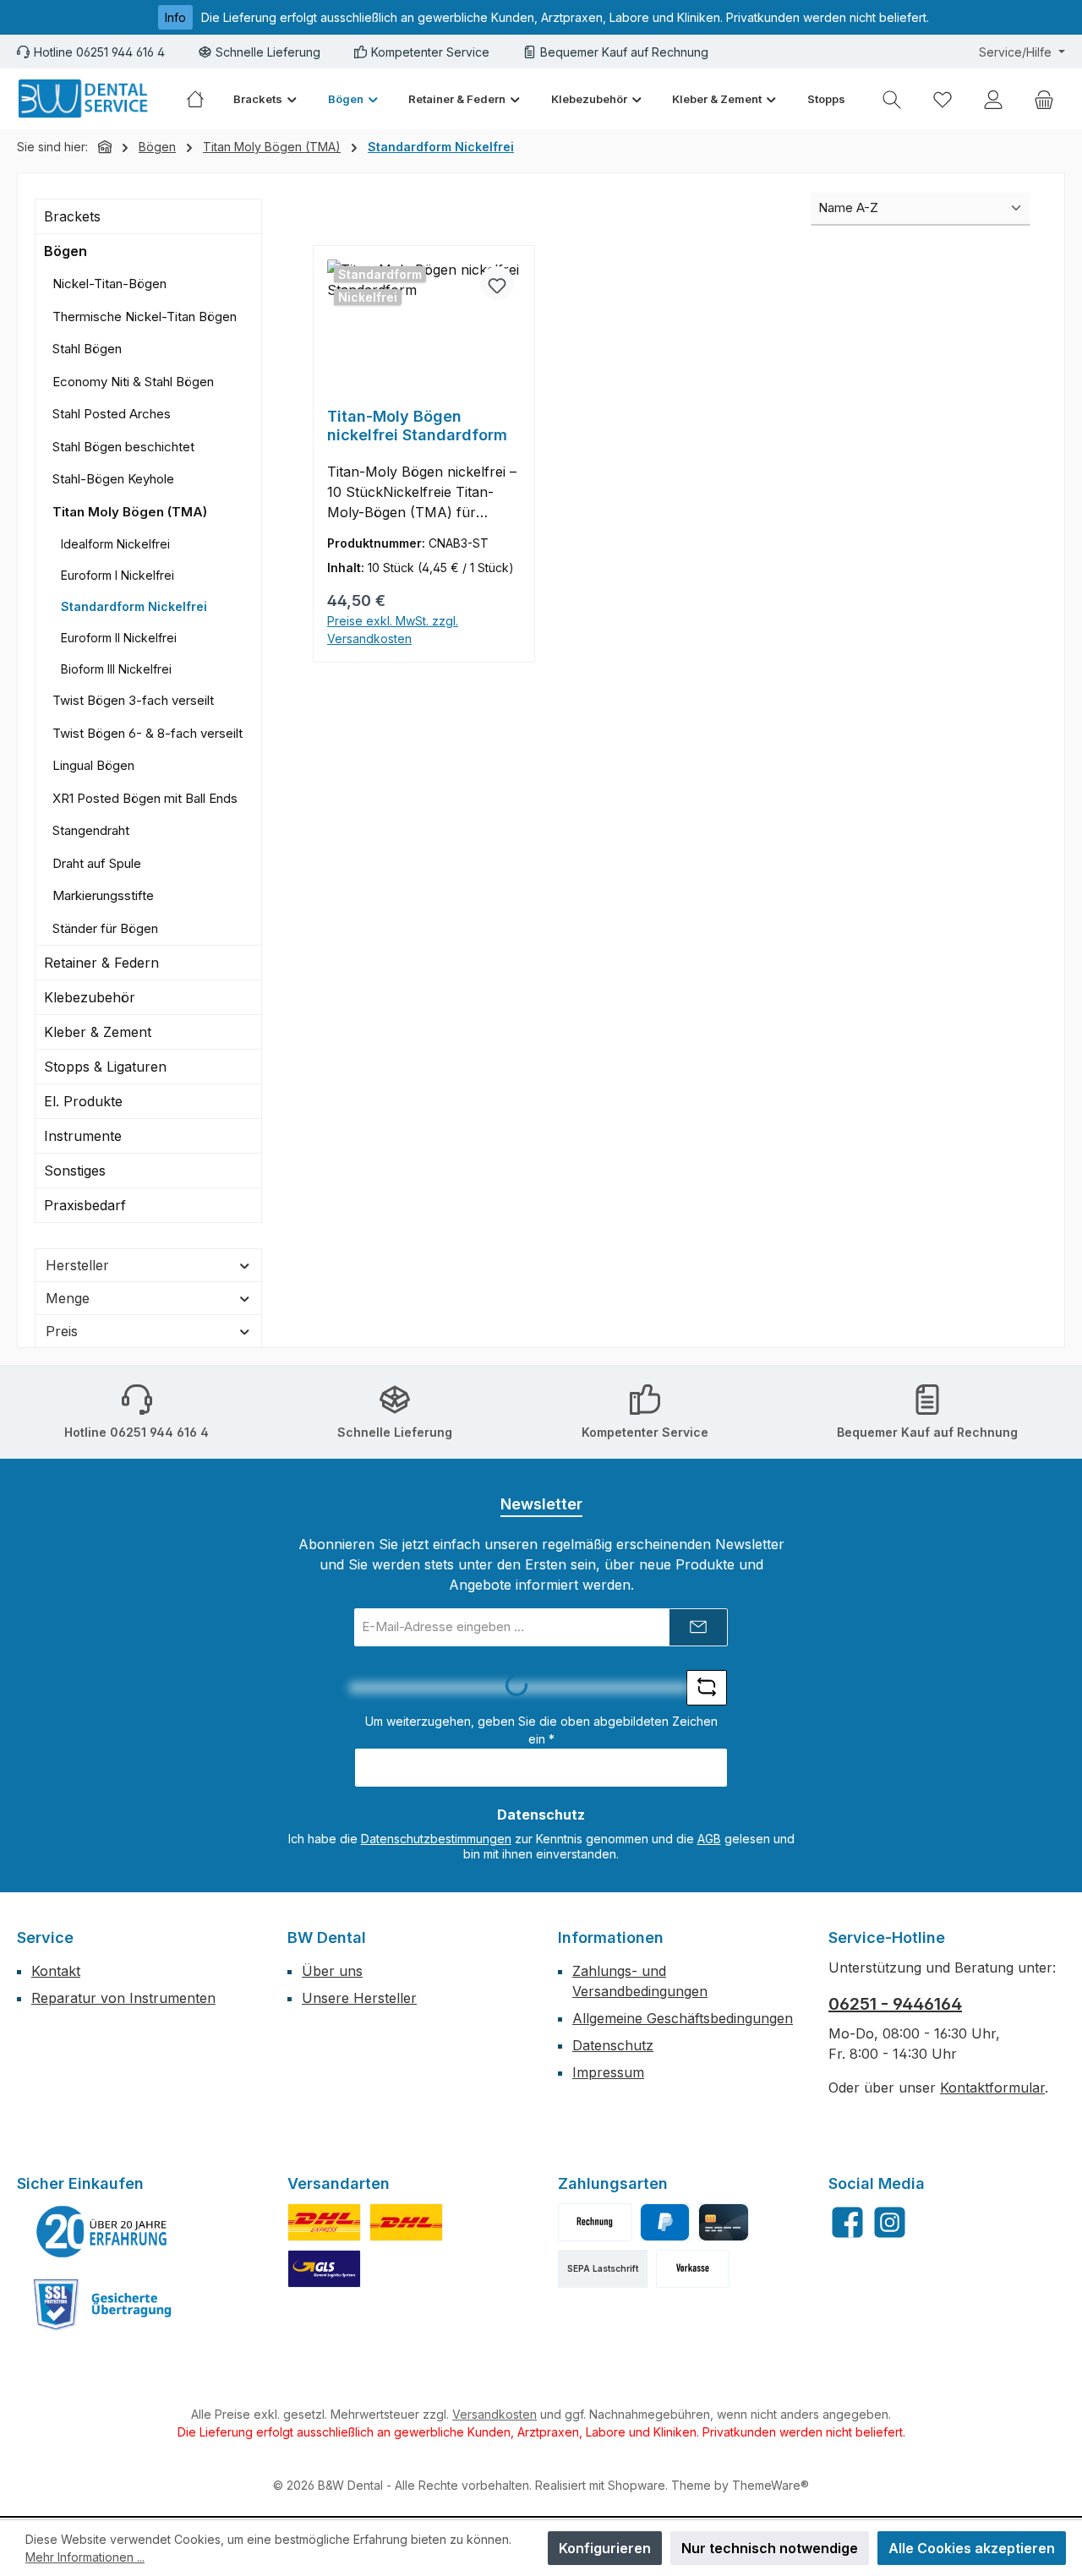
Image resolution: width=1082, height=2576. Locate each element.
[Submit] (698, 1627)
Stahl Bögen (87, 349)
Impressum (608, 2072)
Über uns (332, 1971)
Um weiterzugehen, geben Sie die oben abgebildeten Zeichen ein (541, 1730)
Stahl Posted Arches (112, 414)
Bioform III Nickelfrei (116, 669)
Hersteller (77, 1265)
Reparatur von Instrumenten (123, 1998)
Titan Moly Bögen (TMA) (130, 512)
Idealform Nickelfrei (115, 544)
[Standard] (324, 2269)
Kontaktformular (992, 2088)
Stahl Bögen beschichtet (123, 447)
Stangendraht (91, 830)
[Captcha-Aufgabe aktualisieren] (707, 1688)
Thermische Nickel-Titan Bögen (145, 317)
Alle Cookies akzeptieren (972, 2548)
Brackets (72, 216)
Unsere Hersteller (359, 1998)
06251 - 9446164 (895, 2004)
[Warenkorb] (1044, 99)
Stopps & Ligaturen (105, 1067)
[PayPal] (665, 2222)
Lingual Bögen (93, 765)
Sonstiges (75, 1171)
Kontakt (56, 1971)
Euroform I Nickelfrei (117, 575)
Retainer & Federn (101, 963)
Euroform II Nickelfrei (119, 638)
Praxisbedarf (85, 1205)
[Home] (202, 99)
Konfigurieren (605, 2548)
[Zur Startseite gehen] (85, 99)
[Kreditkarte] (723, 2222)
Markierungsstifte (103, 895)
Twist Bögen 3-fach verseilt (133, 700)
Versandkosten (495, 2414)
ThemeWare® (771, 2485)
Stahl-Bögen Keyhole (113, 479)
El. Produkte (83, 1101)
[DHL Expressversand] (324, 2222)
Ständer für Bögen (105, 928)
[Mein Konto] (993, 99)
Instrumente (83, 1136)
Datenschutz (613, 2045)
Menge (68, 1298)
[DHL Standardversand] (406, 2222)
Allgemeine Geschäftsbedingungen (683, 2018)
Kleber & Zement (98, 1032)
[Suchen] (892, 99)
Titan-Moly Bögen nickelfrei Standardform (417, 426)
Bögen (66, 251)
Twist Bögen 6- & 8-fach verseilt (148, 733)
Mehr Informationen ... (85, 2557)
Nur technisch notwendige (770, 2548)
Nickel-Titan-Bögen (109, 284)
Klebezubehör (90, 997)
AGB (709, 1839)
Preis (62, 1331)
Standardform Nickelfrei (134, 606)
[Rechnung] (595, 2222)
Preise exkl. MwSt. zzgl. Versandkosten (393, 630)
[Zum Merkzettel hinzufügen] (497, 283)
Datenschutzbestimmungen (436, 1839)
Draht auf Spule (97, 863)
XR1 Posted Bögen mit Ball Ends (145, 798)
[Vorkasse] (693, 2269)
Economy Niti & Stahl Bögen (133, 382)
